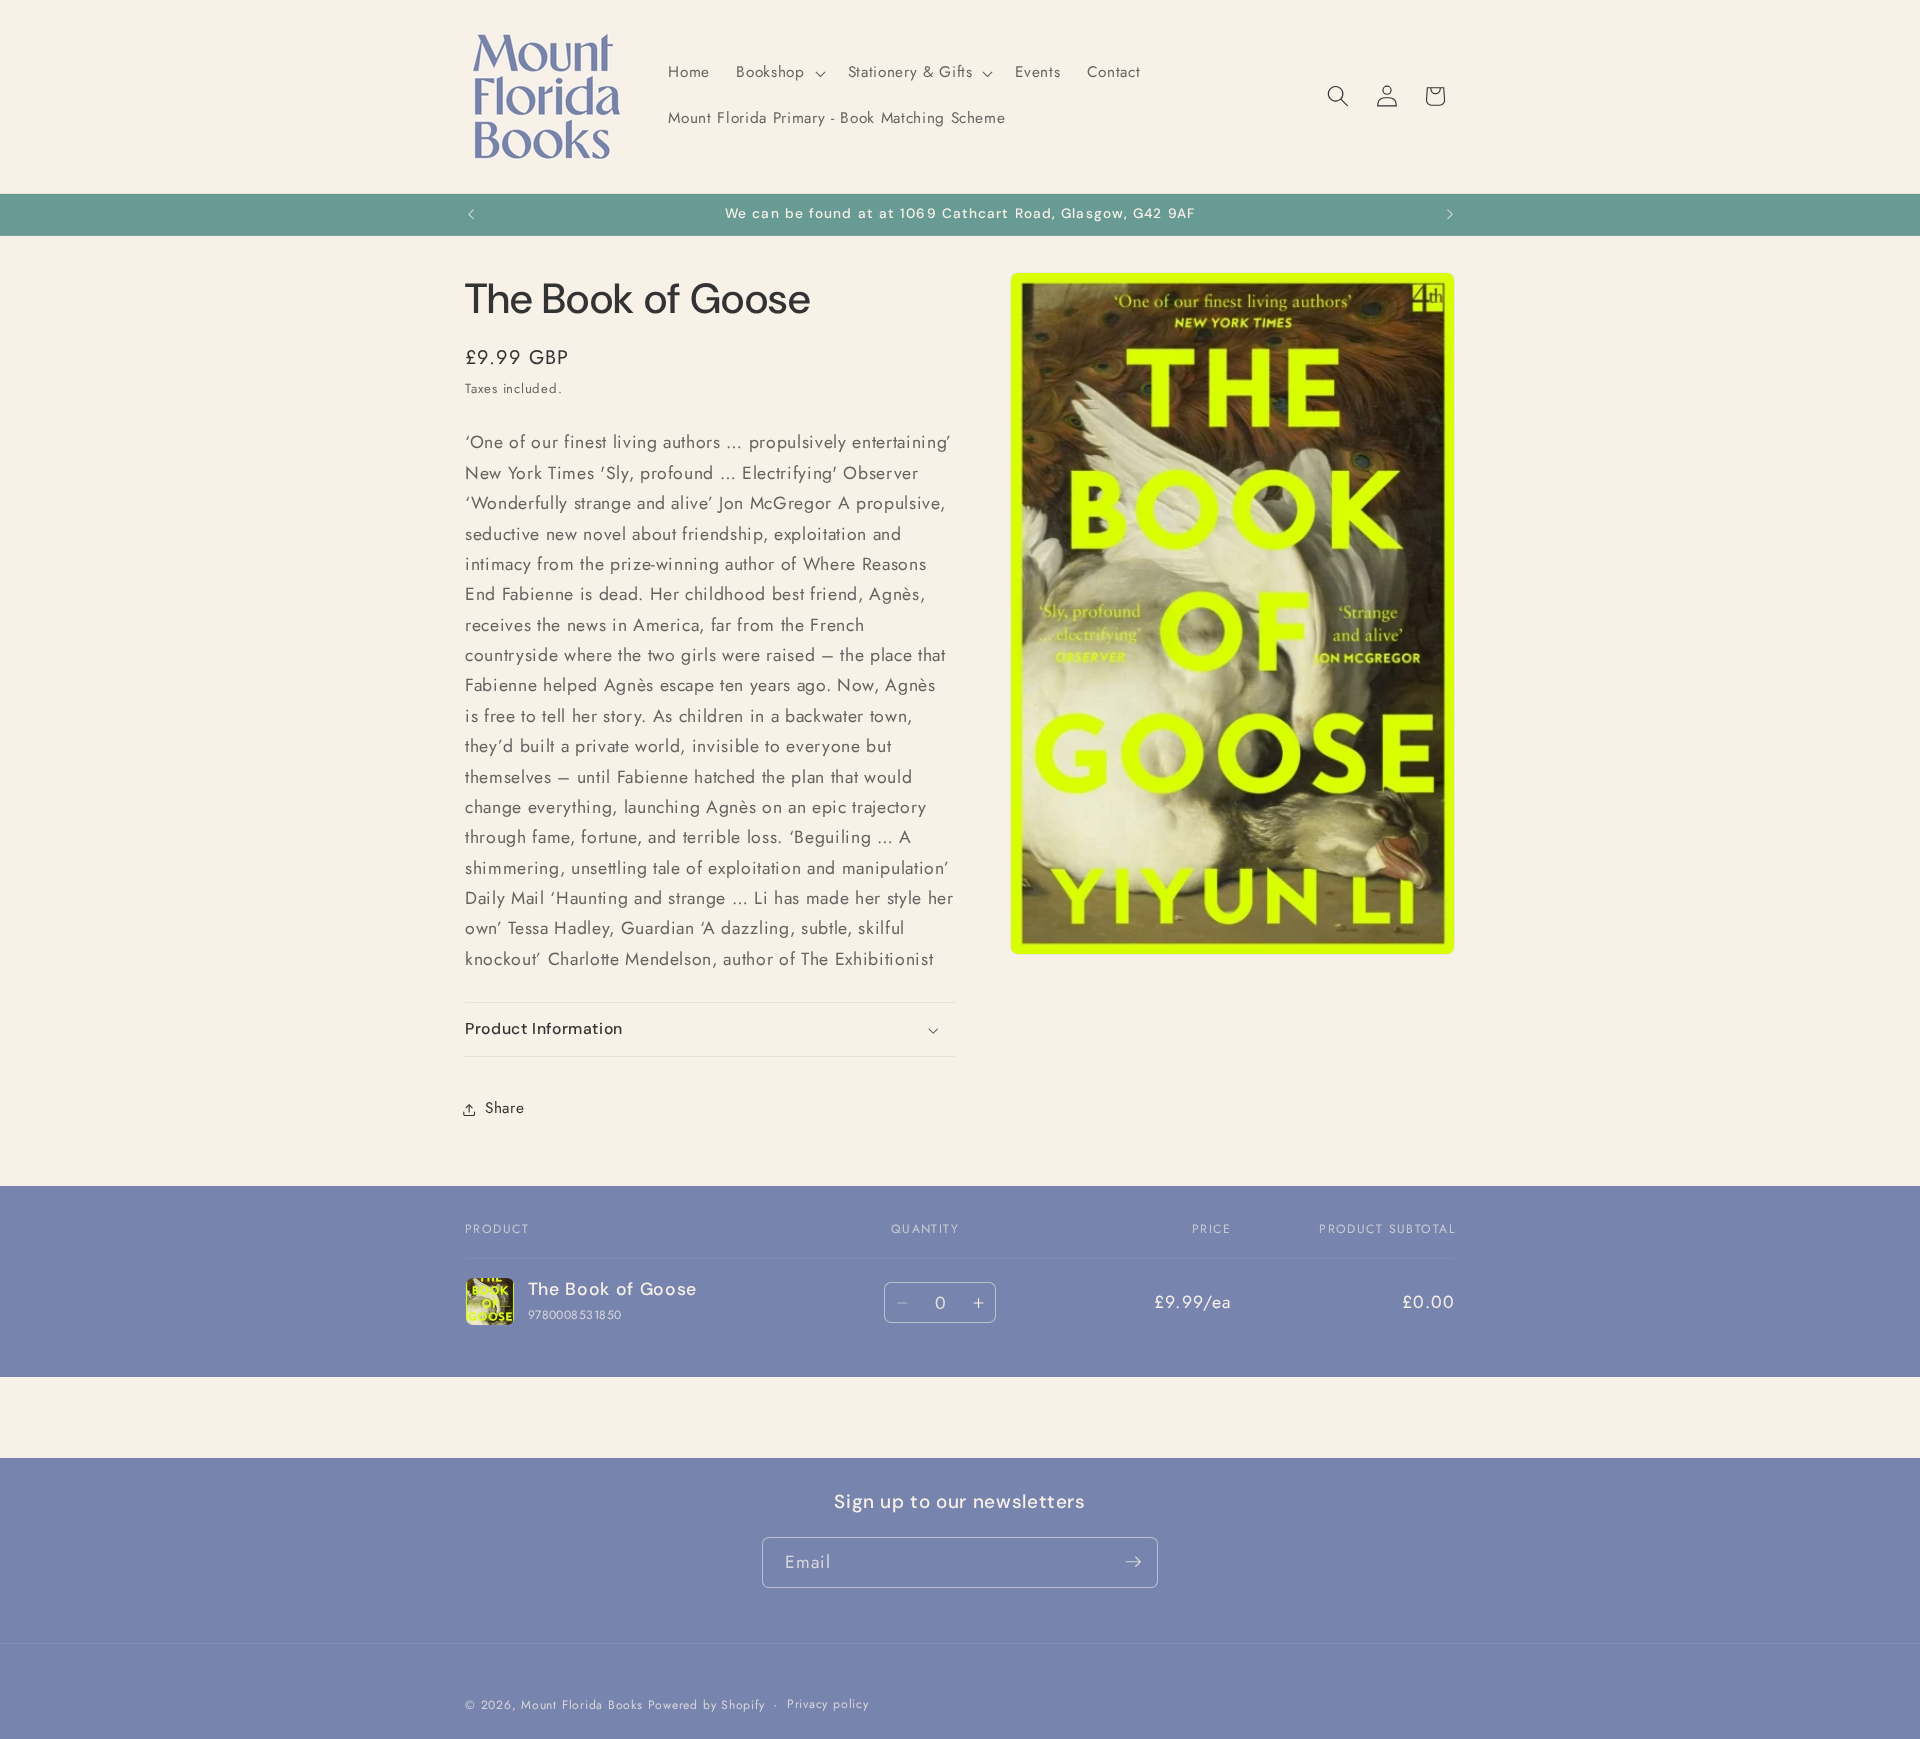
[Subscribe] (1133, 1562)
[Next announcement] (1450, 215)
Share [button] (504, 1109)
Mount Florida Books (582, 1704)
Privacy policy (828, 1703)
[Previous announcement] (471, 215)
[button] (778, 73)
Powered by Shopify (706, 1704)
